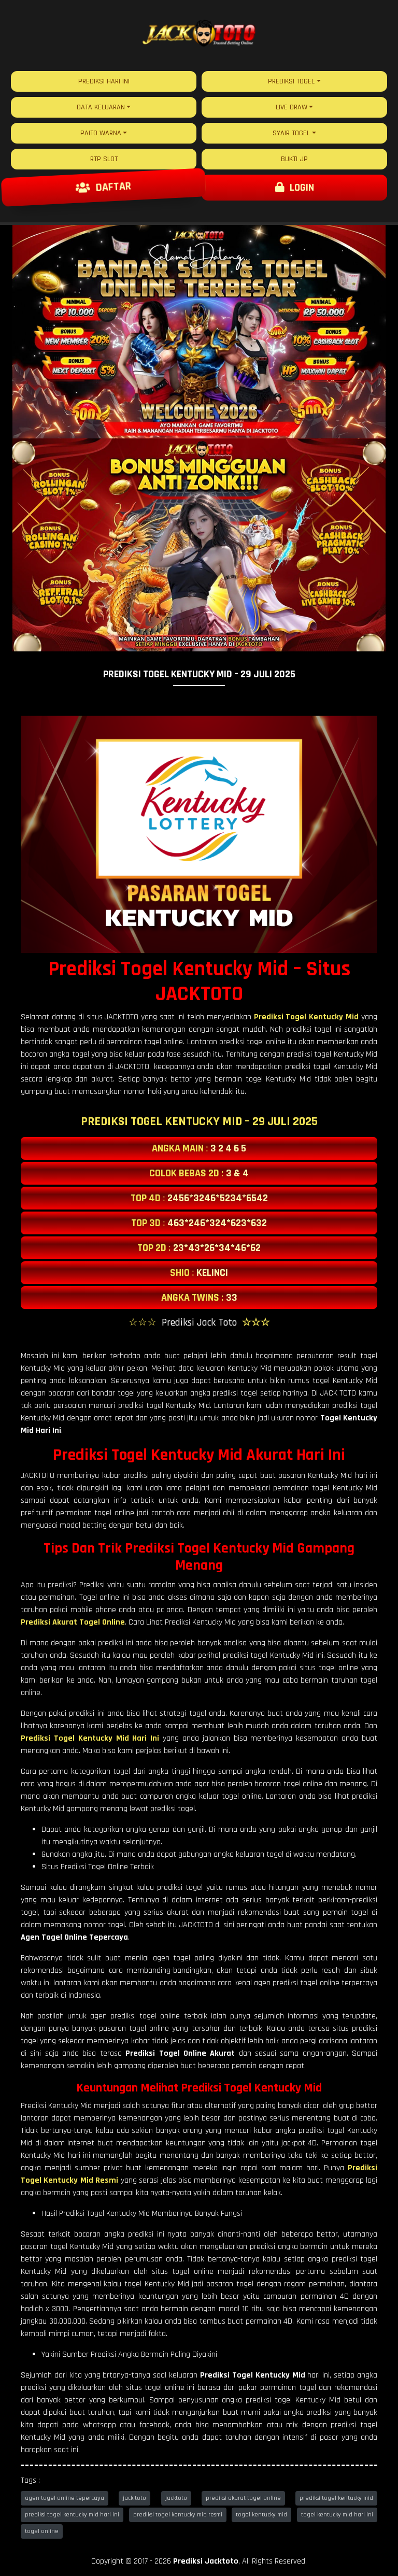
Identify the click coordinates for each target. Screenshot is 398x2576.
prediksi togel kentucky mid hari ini (72, 2515)
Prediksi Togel (291, 81)
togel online (42, 2531)
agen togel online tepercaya (65, 2498)
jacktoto (176, 2498)
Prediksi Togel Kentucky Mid (307, 1017)
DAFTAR (111, 188)
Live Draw (292, 107)
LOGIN (299, 188)
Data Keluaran (101, 107)
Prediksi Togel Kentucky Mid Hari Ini (90, 1738)
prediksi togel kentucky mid (336, 2498)
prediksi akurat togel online (243, 2498)
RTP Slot (104, 159)
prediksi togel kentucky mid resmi (178, 2515)
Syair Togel (291, 133)
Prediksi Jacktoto (206, 2561)
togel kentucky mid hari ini (337, 2515)
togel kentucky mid (261, 2515)
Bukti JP (294, 159)
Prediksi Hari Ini (104, 81)
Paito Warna (101, 133)
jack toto (134, 2498)
